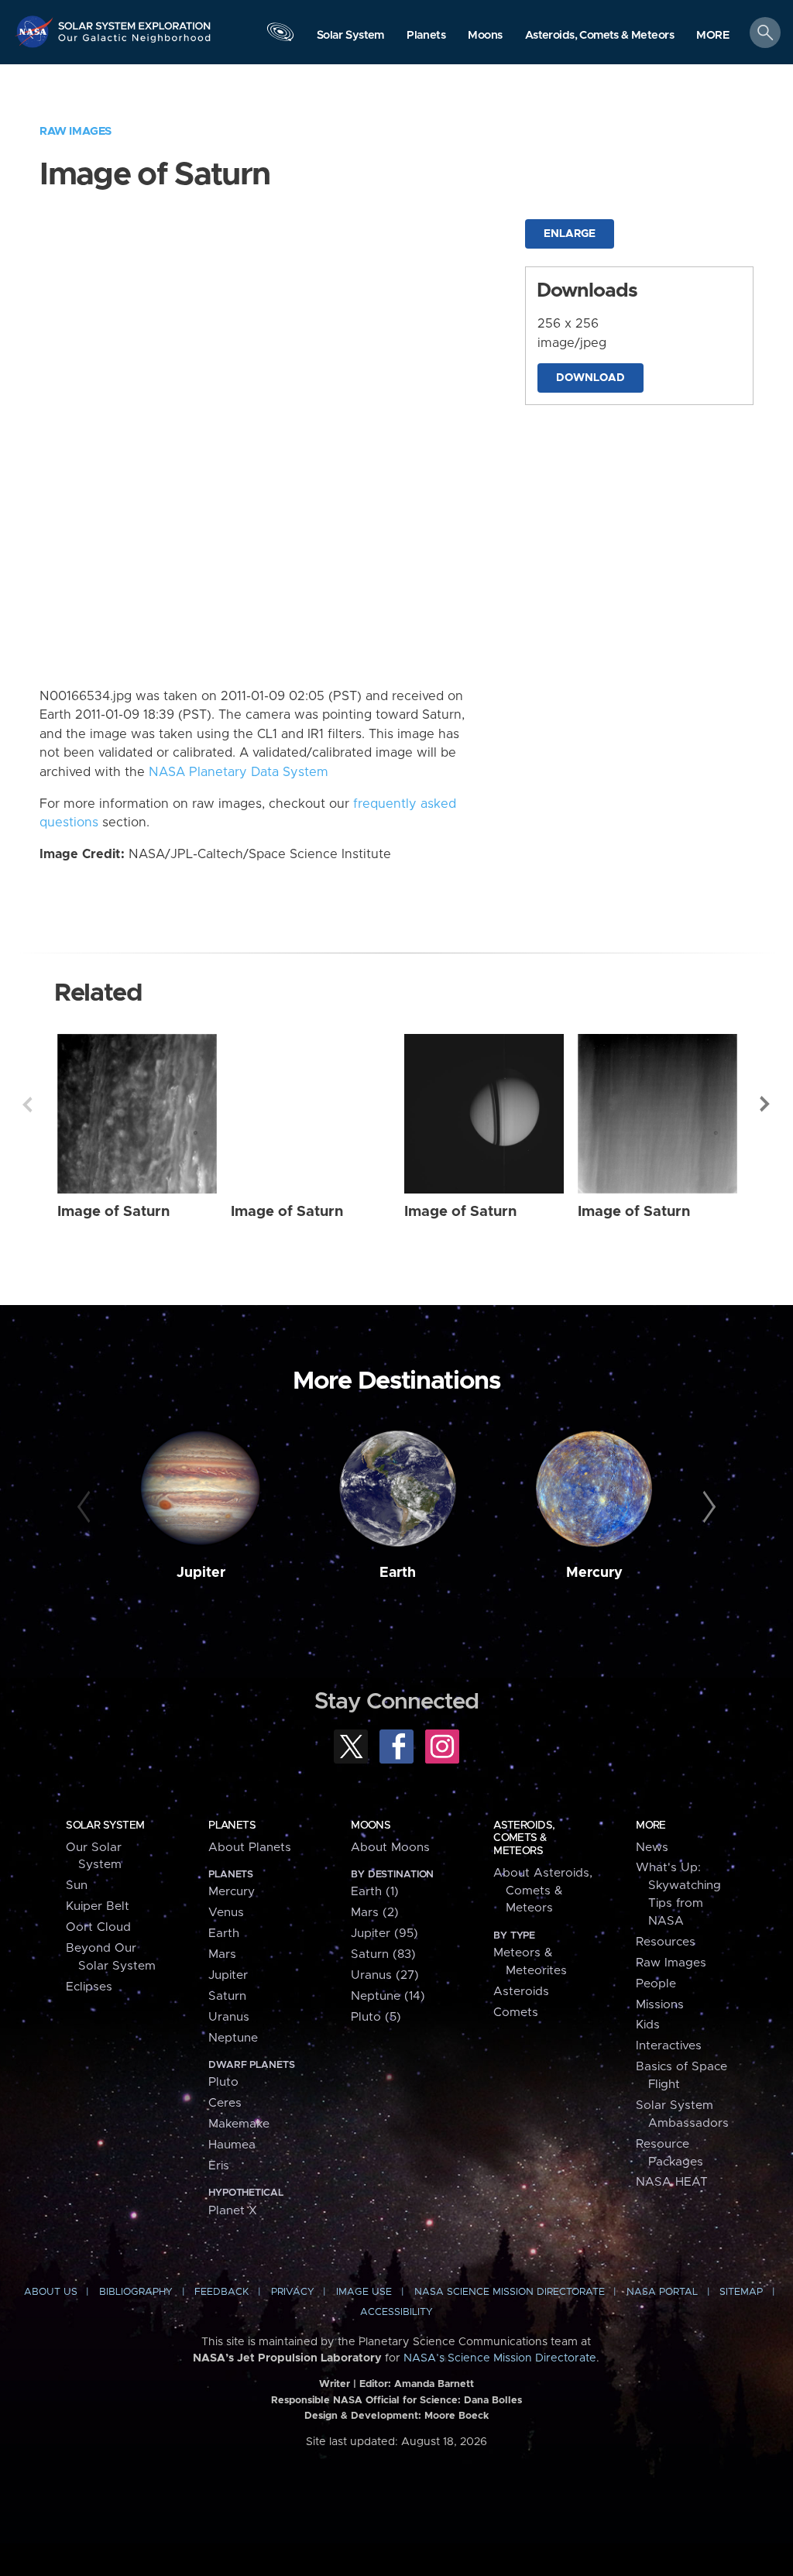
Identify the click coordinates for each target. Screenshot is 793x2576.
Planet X (233, 2211)
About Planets (250, 1848)
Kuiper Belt (98, 1906)
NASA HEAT (672, 2182)
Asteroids (521, 1992)
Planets (232, 1826)
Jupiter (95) (384, 1934)
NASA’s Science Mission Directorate (500, 2358)
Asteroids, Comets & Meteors (524, 1838)
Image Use (364, 2292)
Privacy (293, 2292)
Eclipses (89, 1987)
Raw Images (76, 131)
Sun (77, 1886)
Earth (398, 1573)
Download (590, 378)
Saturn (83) (383, 1954)
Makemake (239, 2124)
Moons (371, 1826)
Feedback (221, 2292)
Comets (516, 2013)
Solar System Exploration (135, 21)
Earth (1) (375, 1892)
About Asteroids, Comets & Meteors (543, 1891)
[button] (713, 36)
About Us (51, 2292)
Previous (27, 1104)
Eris (219, 2166)
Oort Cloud (98, 1927)
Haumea (232, 2145)
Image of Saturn (113, 1212)
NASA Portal (662, 2292)
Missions (660, 2005)
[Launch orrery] (280, 36)
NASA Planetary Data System (239, 772)
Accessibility (396, 2312)
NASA (36, 31)
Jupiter (201, 1573)
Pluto (223, 2082)
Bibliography (136, 2292)
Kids (648, 2025)
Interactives (669, 2046)
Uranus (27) (385, 1975)
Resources (666, 1942)
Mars (222, 1954)
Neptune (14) (388, 1996)
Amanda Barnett (434, 2384)
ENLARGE (570, 234)
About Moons (390, 1848)
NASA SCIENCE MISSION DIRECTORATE (510, 2292)
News (652, 1848)
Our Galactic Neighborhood (135, 43)
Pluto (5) (376, 2017)
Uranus (229, 2017)
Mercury (594, 1573)
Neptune (233, 2038)
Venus (226, 1913)
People (656, 1984)
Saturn (227, 1996)
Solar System (105, 1826)
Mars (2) (375, 1913)
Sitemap (741, 2292)
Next (766, 1104)
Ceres (225, 2103)
